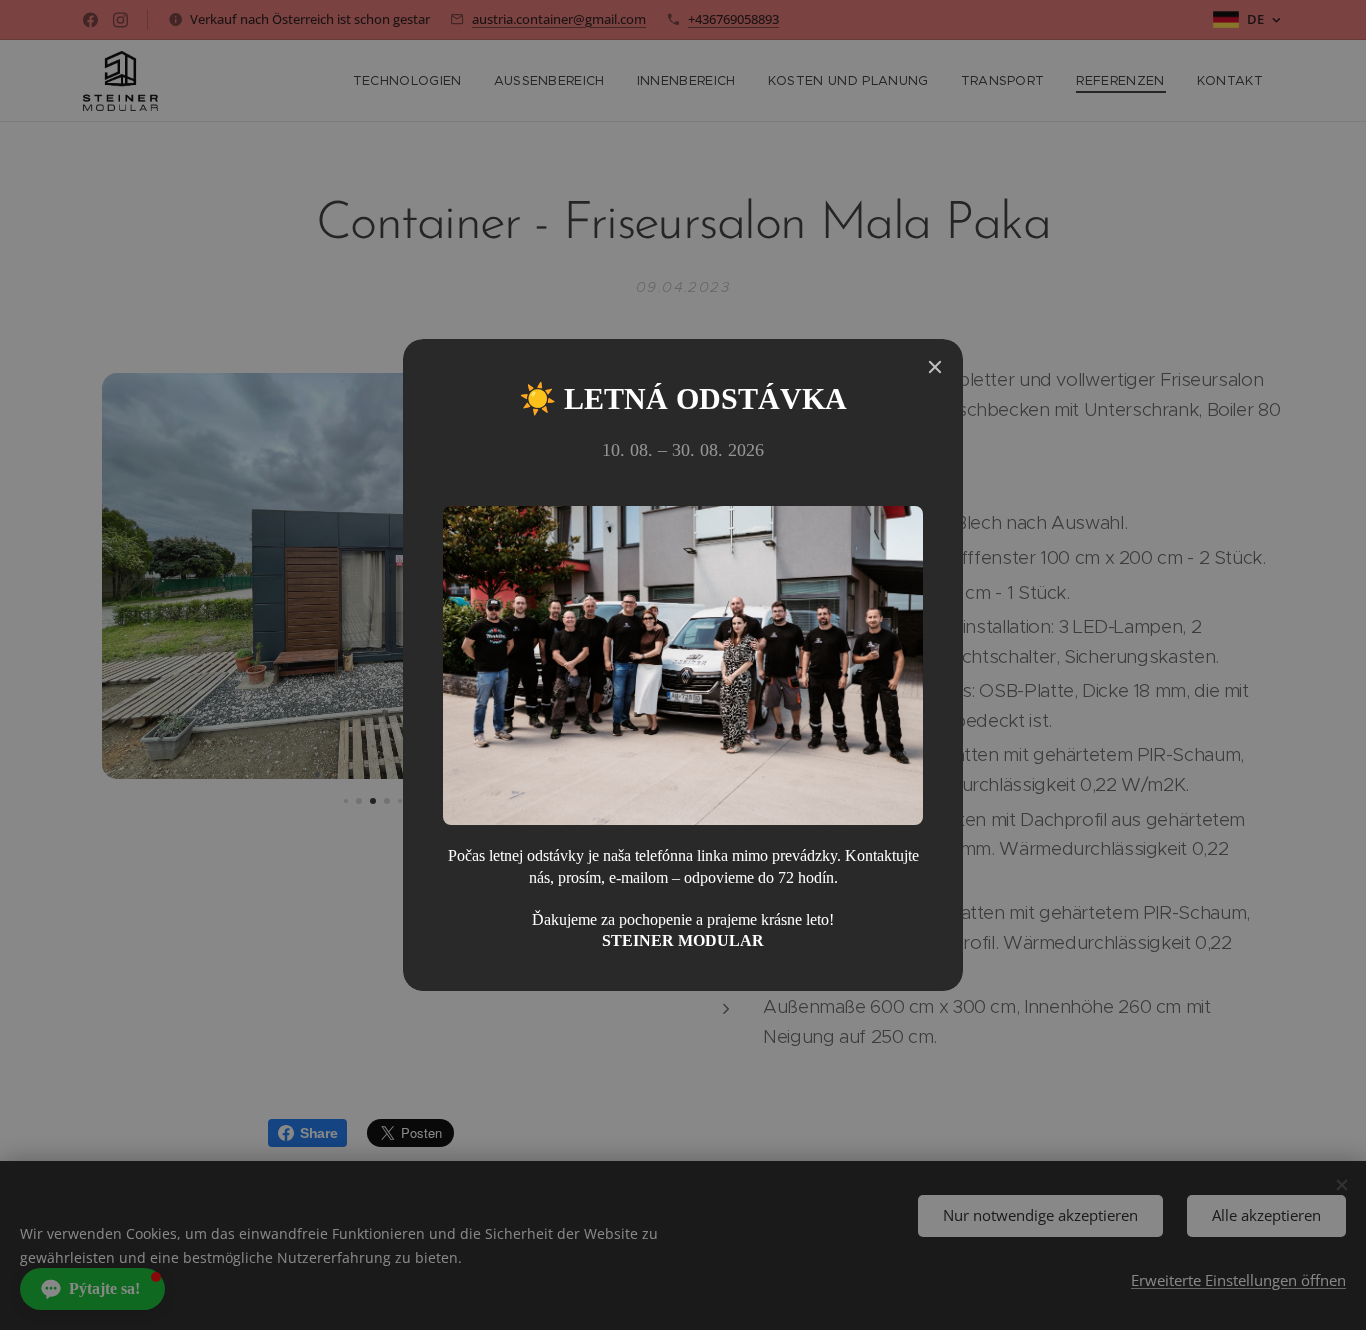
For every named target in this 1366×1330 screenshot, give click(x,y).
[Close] (935, 367)
